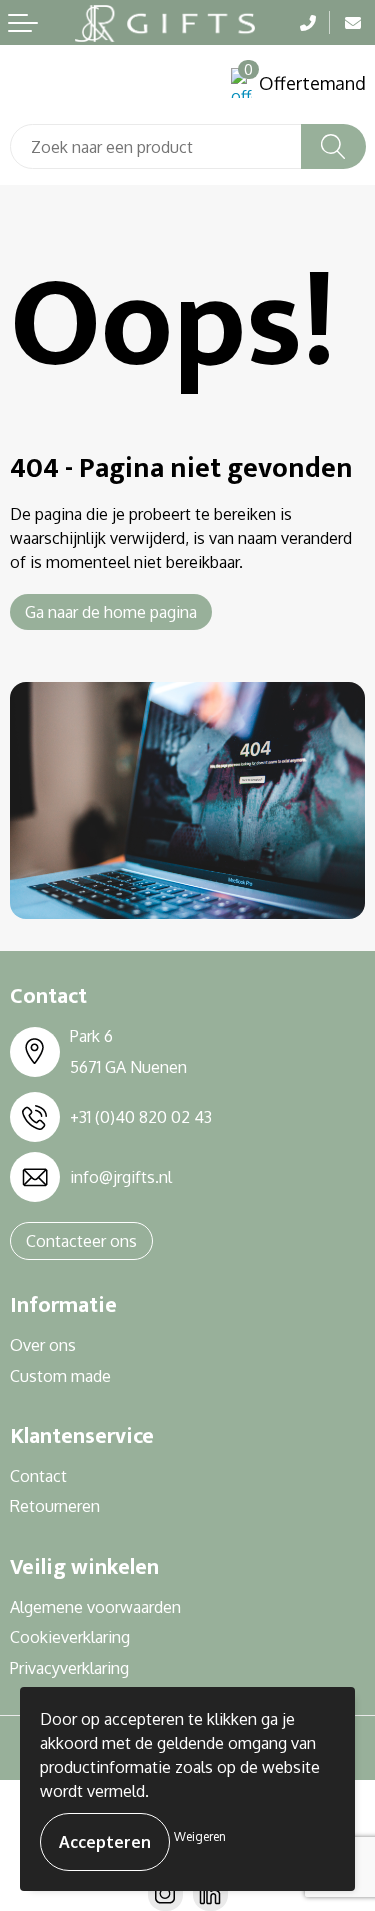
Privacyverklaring (69, 1668)
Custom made (60, 1376)
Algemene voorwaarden (95, 1607)
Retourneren (55, 1506)
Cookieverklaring (70, 1637)
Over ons (43, 1345)
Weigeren (200, 1836)
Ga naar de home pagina (111, 612)
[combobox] (156, 146)
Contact (38, 1476)
